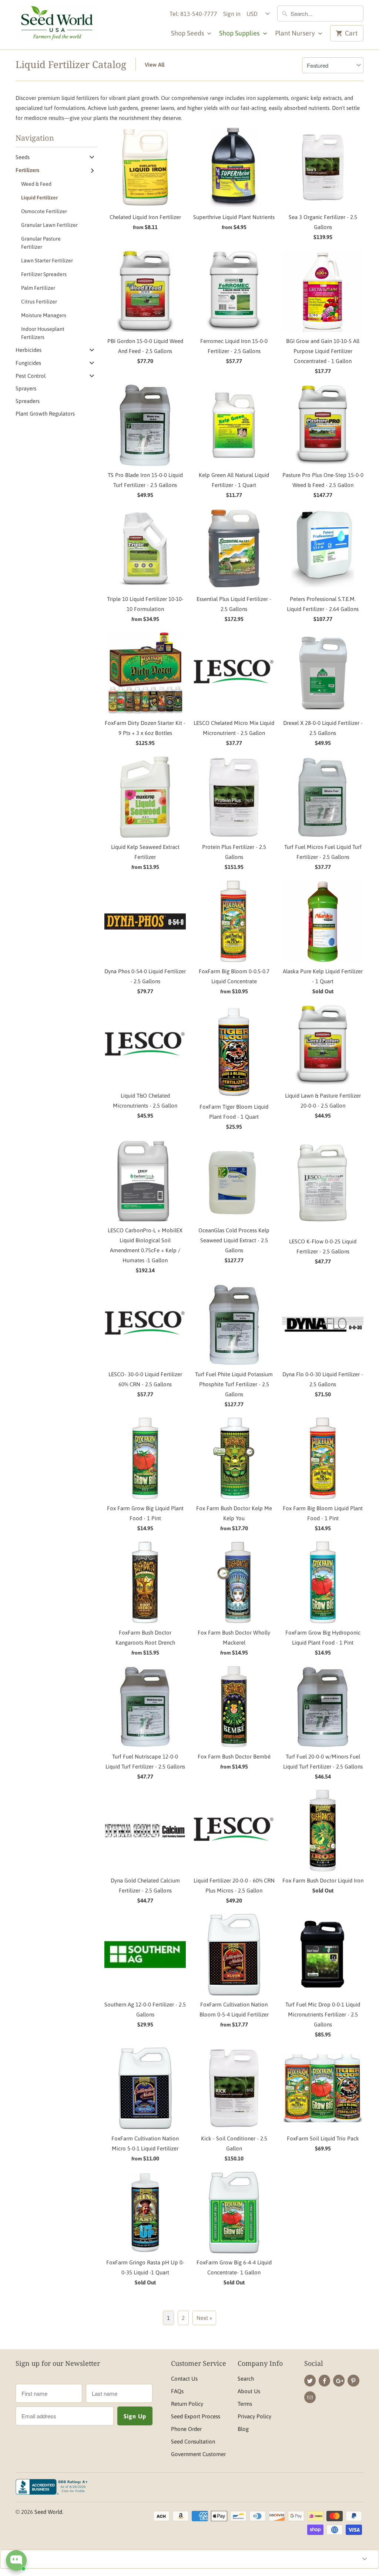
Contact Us (184, 2379)
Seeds (23, 157)
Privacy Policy (254, 2416)
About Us (249, 2391)
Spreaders (28, 401)
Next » (204, 2318)
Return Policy (187, 2404)
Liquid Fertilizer (39, 198)
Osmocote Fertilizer (44, 211)
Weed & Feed (36, 184)
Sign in (232, 14)
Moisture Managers (44, 315)
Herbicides (28, 350)
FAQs (177, 2391)
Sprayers (26, 388)
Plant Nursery (296, 33)
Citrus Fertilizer (39, 302)
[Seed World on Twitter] (310, 2381)
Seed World (48, 2512)
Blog (243, 2429)
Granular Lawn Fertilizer (49, 225)
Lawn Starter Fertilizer (47, 261)
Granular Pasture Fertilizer (41, 243)
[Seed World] (56, 25)
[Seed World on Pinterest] (353, 2381)
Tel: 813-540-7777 (193, 14)
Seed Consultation (193, 2441)
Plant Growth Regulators (45, 414)
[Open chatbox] (16, 2560)
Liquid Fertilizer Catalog (71, 64)
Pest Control (31, 376)
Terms (245, 2404)
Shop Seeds (188, 33)
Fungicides (28, 363)
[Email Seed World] (310, 2397)
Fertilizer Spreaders (44, 274)
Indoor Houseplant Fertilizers (43, 333)
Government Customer (198, 2454)
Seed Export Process (196, 2416)
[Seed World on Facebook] (324, 2381)
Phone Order (186, 2429)
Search (246, 2379)
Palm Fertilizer (38, 288)
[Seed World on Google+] (339, 2381)
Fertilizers (27, 170)
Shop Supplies (240, 33)
